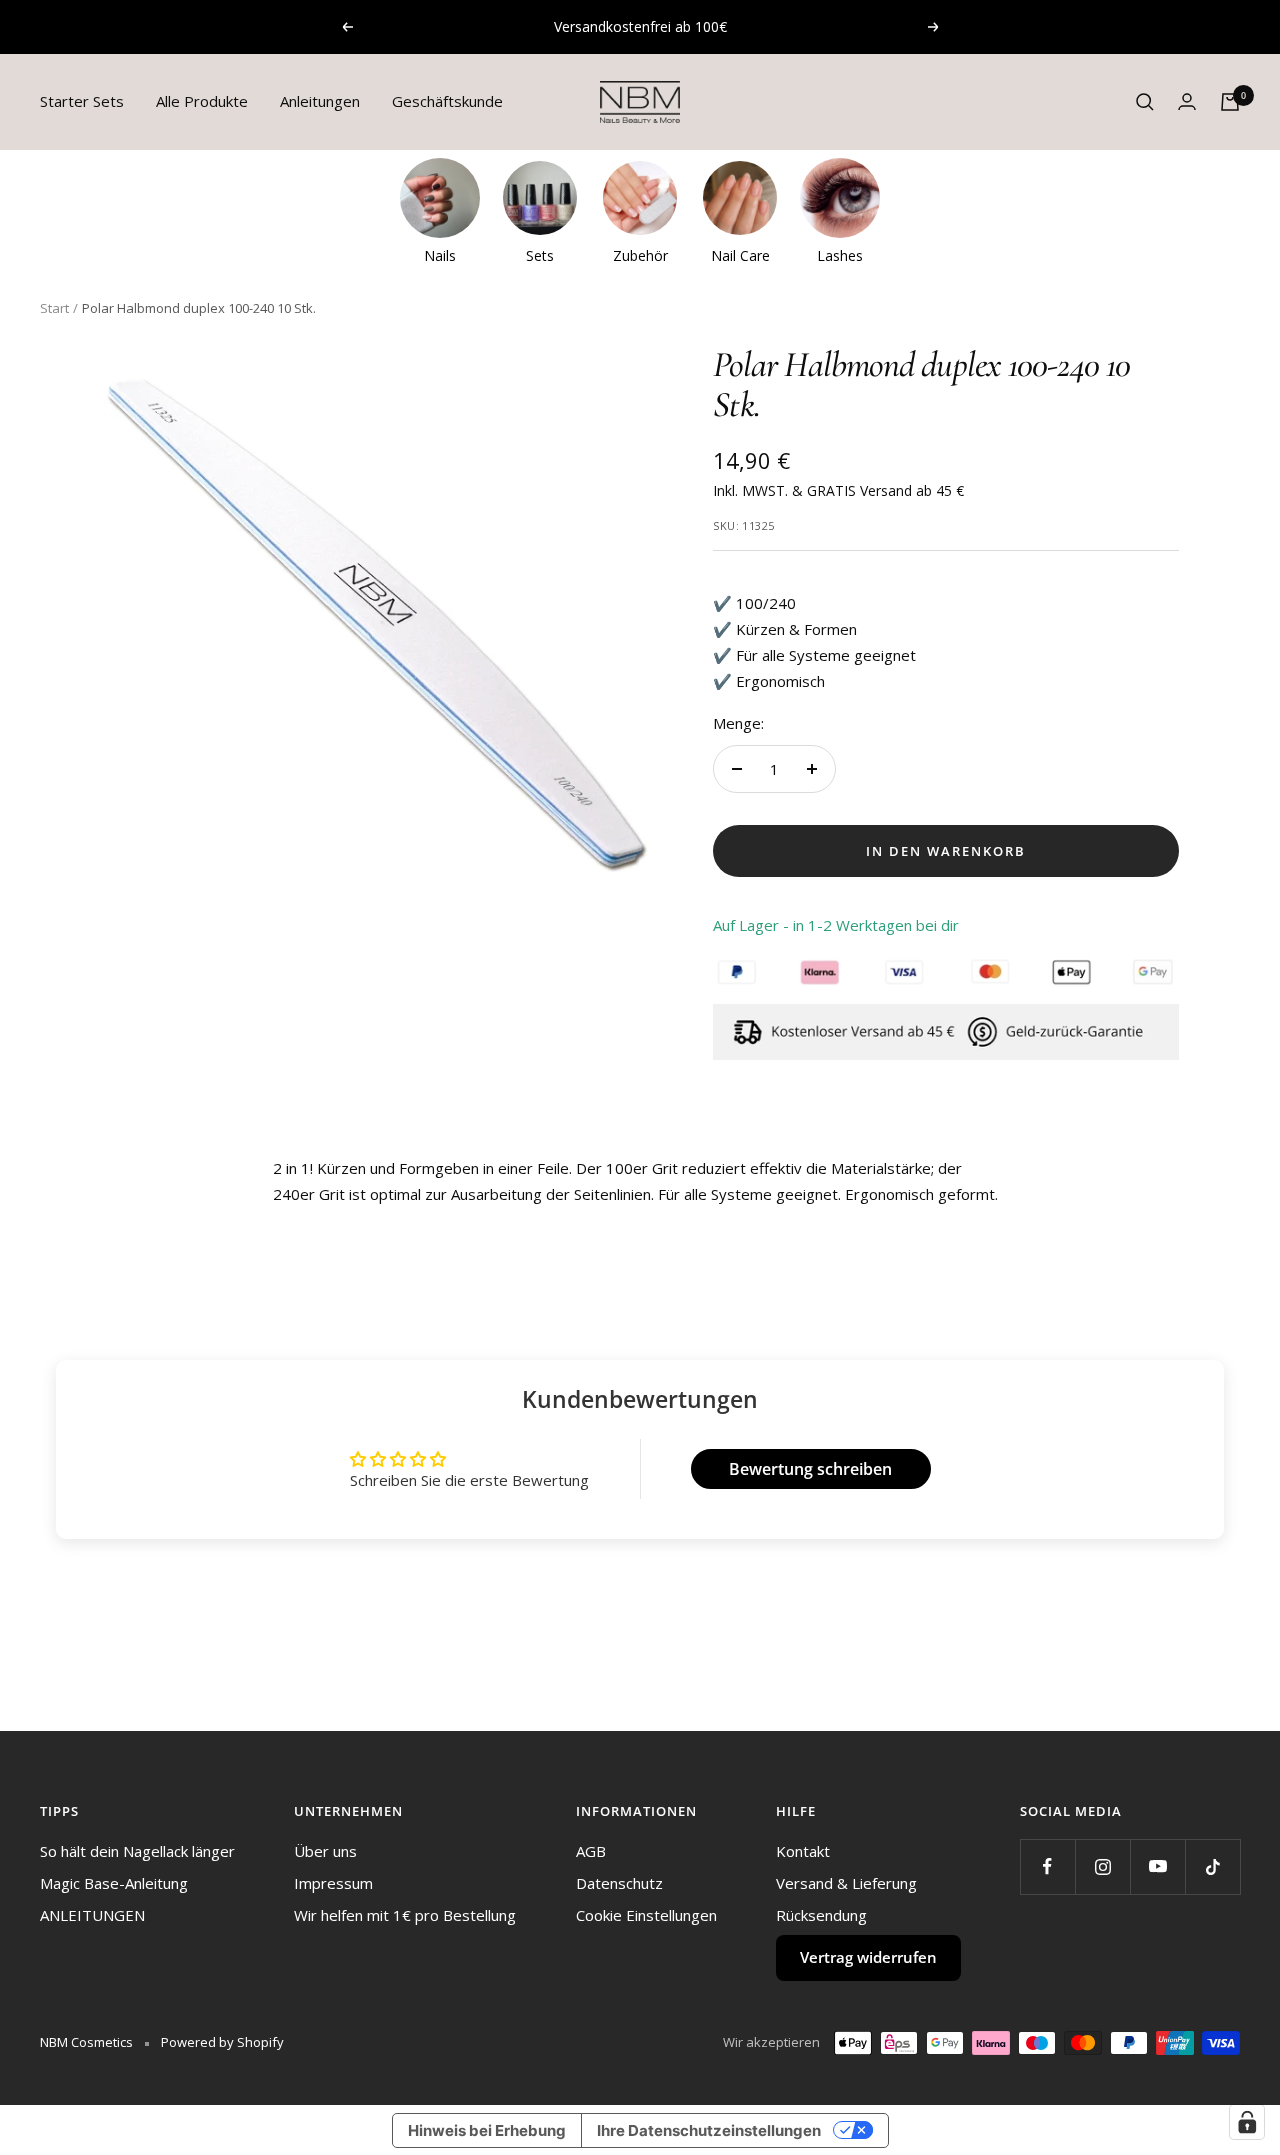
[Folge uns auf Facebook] (1047, 1866)
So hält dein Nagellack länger (137, 1851)
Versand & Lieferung (846, 1883)
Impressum (333, 1883)
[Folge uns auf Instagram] (1102, 1866)
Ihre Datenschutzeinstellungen (709, 2130)
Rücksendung (821, 1915)
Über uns (325, 1851)
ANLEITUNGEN (92, 1915)
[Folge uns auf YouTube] (1157, 1866)
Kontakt (803, 1851)
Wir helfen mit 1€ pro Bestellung (405, 1915)
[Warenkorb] (1230, 102)
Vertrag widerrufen (868, 1957)
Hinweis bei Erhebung (487, 2130)
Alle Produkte (202, 101)
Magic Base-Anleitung (114, 1883)
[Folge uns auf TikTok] (1212, 1866)
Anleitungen (320, 101)
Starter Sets (82, 101)
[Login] (1187, 101)
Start (54, 308)
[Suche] (1145, 102)
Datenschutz (619, 1883)
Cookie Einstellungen (646, 1915)
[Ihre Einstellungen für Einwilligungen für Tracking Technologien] (1247, 2122)
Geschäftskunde (447, 101)
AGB (591, 1851)
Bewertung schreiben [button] (810, 1469)
